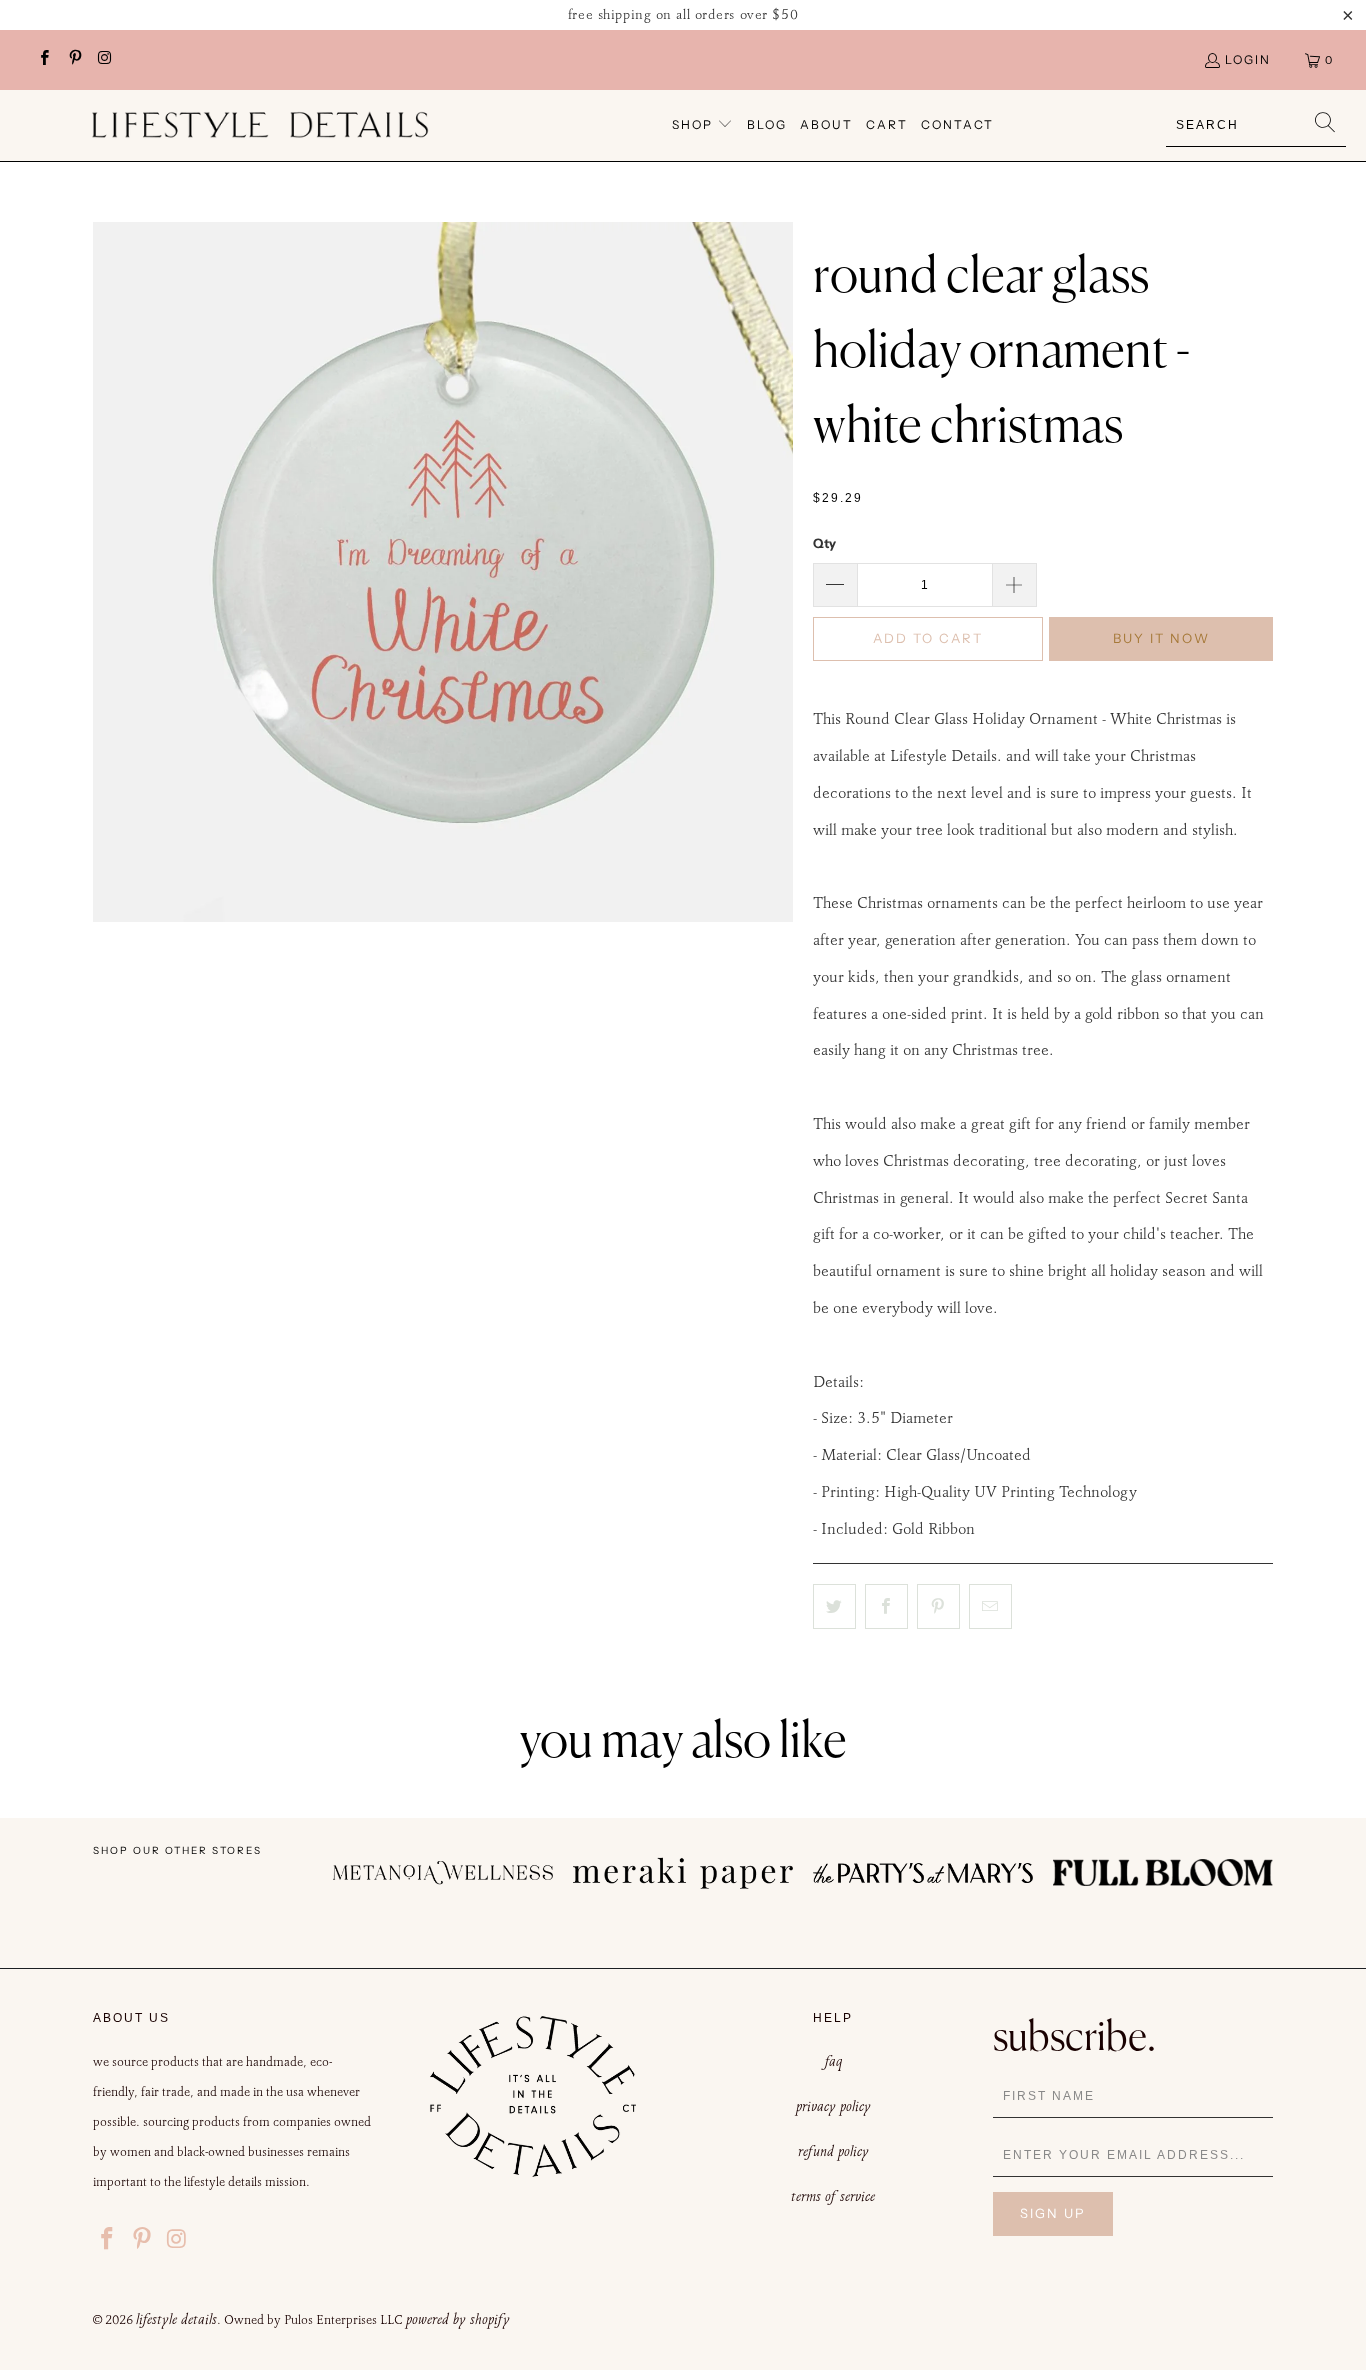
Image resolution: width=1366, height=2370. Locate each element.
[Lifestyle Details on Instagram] (104, 59)
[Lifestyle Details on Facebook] (43, 59)
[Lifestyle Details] (260, 125)
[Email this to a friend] (990, 1607)
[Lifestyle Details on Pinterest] (73, 59)
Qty (824, 543)
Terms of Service (833, 2196)
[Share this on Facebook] (886, 1607)
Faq (833, 2061)
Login (1248, 59)
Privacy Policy (833, 2106)
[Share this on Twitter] (834, 1607)
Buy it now (1161, 638)
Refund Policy (833, 2151)
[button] (702, 125)
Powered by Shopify (458, 2319)
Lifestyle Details (176, 2319)
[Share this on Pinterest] (938, 1607)
